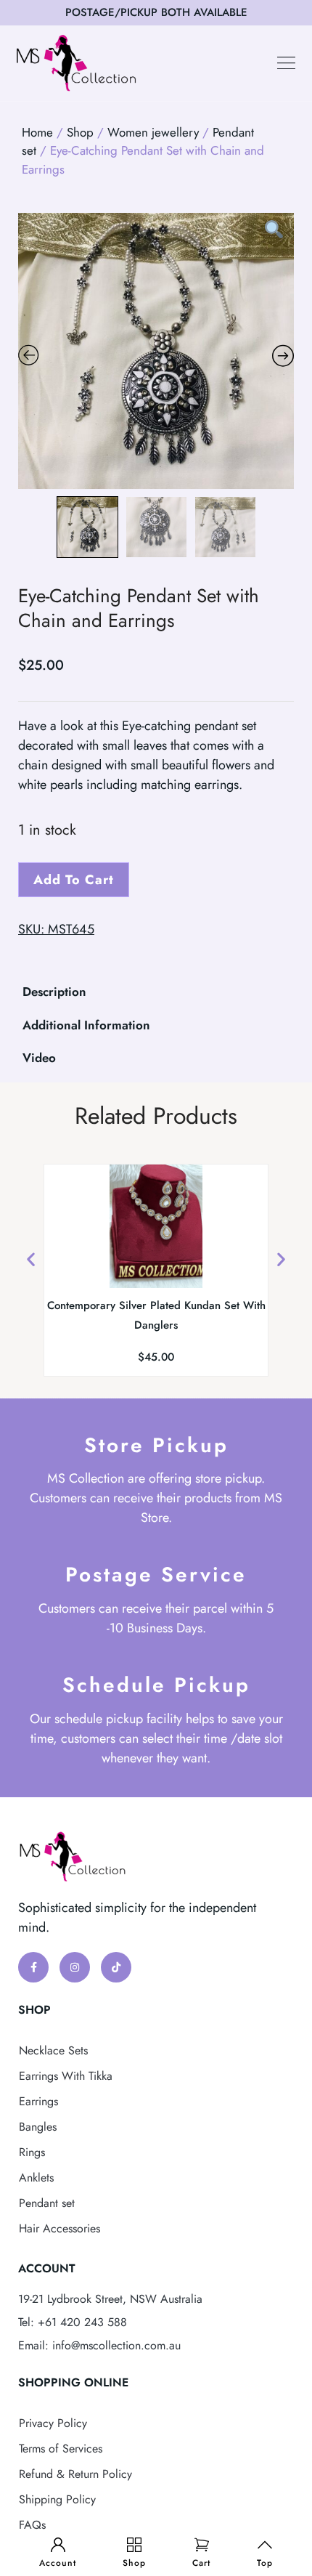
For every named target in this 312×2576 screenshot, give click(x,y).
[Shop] (134, 2545)
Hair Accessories (59, 2228)
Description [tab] (54, 992)
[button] (287, 63)
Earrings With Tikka (66, 2076)
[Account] (58, 2545)
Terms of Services (61, 2449)
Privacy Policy (53, 2423)
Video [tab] (39, 1058)
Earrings (38, 2101)
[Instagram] (75, 1967)
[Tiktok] (116, 1967)
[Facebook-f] (33, 1967)
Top (265, 2563)
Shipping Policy (57, 2499)
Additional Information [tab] (86, 1025)
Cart (201, 2563)
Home (37, 132)
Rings (32, 2152)
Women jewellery (153, 132)
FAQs (32, 2525)
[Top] (265, 2545)
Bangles (38, 2127)
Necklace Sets (53, 2050)
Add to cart (74, 880)
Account (58, 2563)
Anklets (36, 2178)
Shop (134, 2563)
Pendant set (47, 2203)
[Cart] (202, 2545)
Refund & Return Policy (75, 2474)
